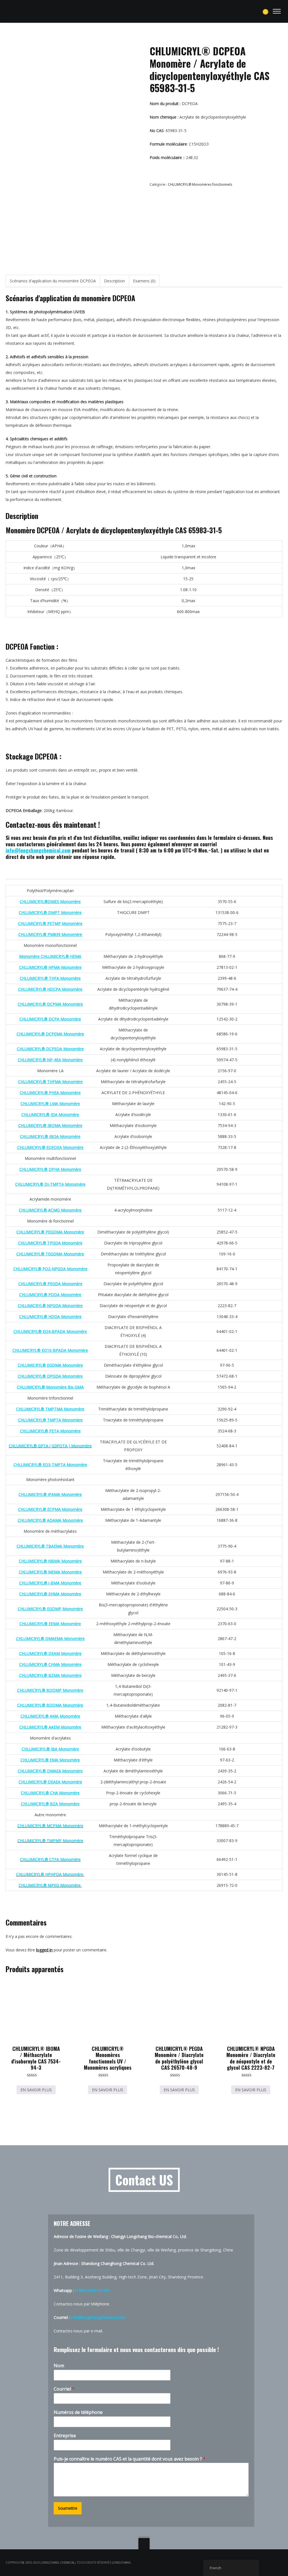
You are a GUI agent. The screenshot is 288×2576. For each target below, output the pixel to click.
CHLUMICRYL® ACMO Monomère (50, 1210)
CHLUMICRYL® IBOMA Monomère (50, 1125)
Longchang (121, 2563)
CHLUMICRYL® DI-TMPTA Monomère (50, 1184)
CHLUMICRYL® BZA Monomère (50, 1804)
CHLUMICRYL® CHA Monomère (50, 1793)
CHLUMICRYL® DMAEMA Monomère (50, 1639)
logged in (44, 1950)
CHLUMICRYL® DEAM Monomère (50, 1653)
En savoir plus (36, 2090)
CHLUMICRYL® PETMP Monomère (50, 923)
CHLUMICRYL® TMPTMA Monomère (50, 1409)
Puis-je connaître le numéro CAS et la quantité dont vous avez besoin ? (130, 2459)
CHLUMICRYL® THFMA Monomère (50, 1082)
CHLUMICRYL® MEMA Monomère (50, 1572)
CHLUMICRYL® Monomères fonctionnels (200, 184)
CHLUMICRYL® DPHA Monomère (50, 1169)
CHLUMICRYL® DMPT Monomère (50, 912)
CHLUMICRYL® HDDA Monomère (50, 1317)
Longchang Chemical (58, 2563)
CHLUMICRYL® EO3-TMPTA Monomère (50, 1465)
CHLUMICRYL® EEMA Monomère (50, 1624)
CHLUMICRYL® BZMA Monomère (50, 1675)
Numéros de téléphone (78, 2412)
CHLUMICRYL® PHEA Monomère (50, 1093)
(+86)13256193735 (92, 2290)
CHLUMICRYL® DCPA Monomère (50, 1019)
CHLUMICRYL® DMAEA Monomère (50, 1771)
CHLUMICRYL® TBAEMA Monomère (50, 1546)
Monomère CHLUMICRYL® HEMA (50, 956)
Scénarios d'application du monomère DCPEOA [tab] (53, 281)
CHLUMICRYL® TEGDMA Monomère (50, 1254)
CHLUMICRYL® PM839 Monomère (50, 934)
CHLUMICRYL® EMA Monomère (50, 1760)
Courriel (64, 2389)
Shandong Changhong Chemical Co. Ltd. (118, 2263)
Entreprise (65, 2436)
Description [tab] (114, 281)
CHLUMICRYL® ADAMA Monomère (50, 1520)
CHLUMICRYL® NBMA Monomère (50, 1561)
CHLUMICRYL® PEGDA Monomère (50, 1284)
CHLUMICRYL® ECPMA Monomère (50, 1509)
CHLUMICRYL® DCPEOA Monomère (50, 1049)
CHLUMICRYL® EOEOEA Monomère (50, 1147)
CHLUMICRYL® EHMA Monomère (50, 1594)
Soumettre (68, 2508)
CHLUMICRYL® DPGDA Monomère (50, 1376)
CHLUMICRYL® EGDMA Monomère (50, 1365)
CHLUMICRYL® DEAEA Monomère (50, 1782)
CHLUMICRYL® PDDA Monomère (50, 1295)
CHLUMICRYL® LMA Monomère (50, 1104)
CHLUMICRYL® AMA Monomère (50, 1716)
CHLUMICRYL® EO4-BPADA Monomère (50, 1331)
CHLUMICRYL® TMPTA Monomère (50, 1420)
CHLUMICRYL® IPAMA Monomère (50, 1494)
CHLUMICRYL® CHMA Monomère (50, 1664)
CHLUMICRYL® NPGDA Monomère (50, 1306)
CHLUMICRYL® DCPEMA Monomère (50, 1034)
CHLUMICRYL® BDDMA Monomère (50, 1705)
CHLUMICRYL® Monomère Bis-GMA (50, 1387)
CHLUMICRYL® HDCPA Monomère (50, 989)
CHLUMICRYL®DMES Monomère (50, 902)
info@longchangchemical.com (38, 850)
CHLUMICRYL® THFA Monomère (50, 978)
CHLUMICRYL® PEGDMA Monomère (50, 1232)
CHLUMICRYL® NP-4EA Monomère (50, 1060)
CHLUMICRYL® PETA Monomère (50, 1431)
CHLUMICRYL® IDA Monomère (50, 1114)
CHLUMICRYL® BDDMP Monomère (50, 1690)
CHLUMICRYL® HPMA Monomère (50, 967)
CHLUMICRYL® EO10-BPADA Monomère (50, 1350)
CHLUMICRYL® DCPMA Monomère (50, 1004)
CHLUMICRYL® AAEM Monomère (50, 1727)
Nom (59, 2366)
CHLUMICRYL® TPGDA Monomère (50, 1243)
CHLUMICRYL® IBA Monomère (50, 1749)
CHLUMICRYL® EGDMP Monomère (50, 1609)
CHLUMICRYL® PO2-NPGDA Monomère (50, 1269)
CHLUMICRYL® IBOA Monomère (50, 1136)
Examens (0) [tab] (144, 281)
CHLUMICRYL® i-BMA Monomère (50, 1583)
